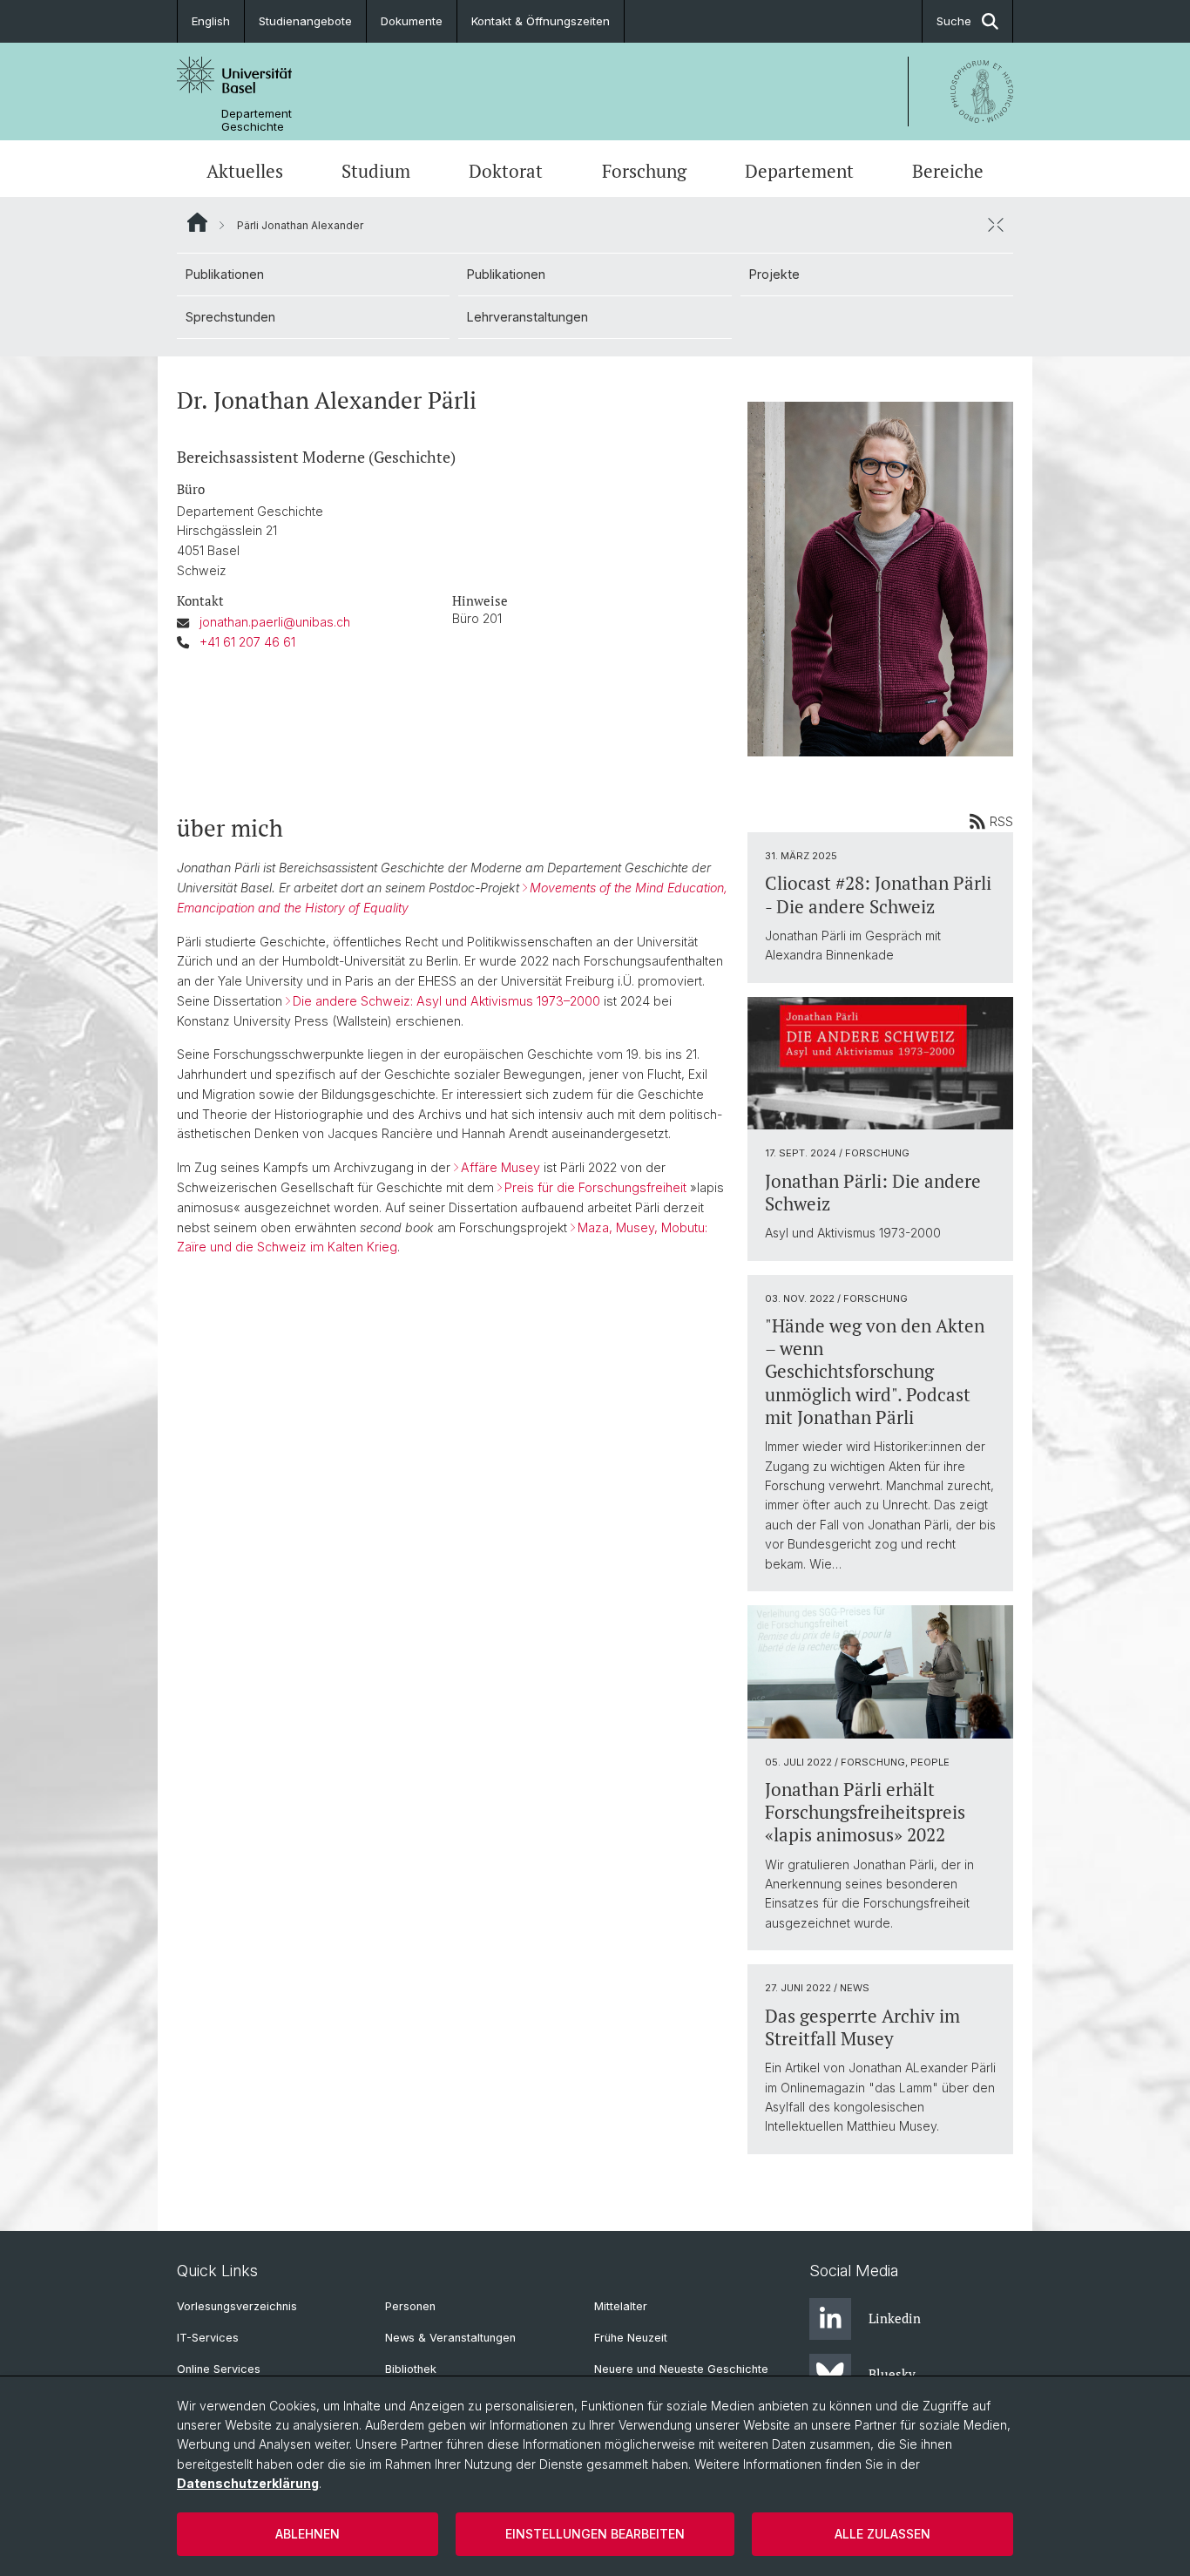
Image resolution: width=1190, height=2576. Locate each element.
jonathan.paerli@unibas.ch (275, 622)
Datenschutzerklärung (248, 2483)
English (211, 21)
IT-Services (208, 2338)
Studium (376, 171)
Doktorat (506, 171)
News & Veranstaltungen (450, 2338)
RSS (1001, 821)
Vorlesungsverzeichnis (237, 2306)
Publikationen (225, 274)
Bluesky (892, 2374)
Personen (410, 2306)
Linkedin (895, 2318)
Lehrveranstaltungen (527, 317)
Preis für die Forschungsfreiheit (595, 1187)
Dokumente (412, 21)
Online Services (219, 2369)
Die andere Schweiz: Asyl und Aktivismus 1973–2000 (446, 1001)
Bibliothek (411, 2369)
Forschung (644, 171)
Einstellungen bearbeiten (595, 2534)
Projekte (774, 274)
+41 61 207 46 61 (247, 642)
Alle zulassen (882, 2534)
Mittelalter (621, 2306)
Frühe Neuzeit (631, 2338)
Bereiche (948, 171)
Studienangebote (305, 21)
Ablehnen (308, 2534)
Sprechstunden (230, 317)
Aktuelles (245, 171)
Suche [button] (954, 21)
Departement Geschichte (257, 120)
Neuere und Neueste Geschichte (681, 2369)
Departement (799, 171)
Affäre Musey (500, 1167)
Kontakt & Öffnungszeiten (541, 21)
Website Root (197, 222)
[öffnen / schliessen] (996, 225)
